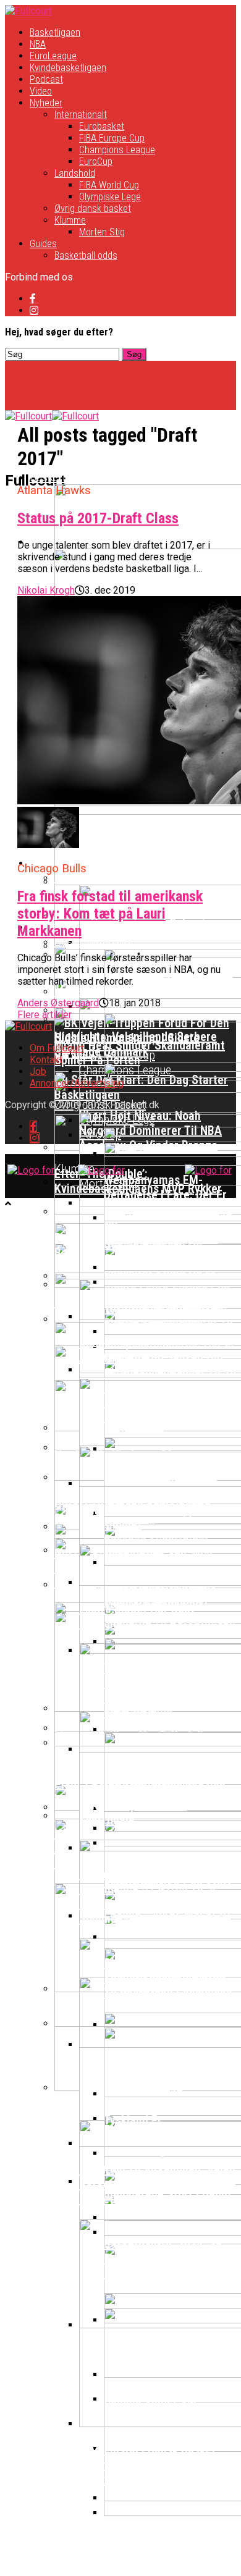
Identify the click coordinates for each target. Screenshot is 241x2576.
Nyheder (46, 103)
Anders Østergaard (58, 1003)
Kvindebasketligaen (68, 68)
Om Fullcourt (57, 1048)
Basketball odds (86, 255)
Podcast (46, 79)
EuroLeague (53, 56)
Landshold (75, 173)
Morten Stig (102, 232)
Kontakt (46, 1060)
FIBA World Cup (109, 185)
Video (41, 91)
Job (38, 1071)
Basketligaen (55, 32)
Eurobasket (102, 126)
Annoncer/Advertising (77, 1083)
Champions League (117, 150)
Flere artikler (44, 1015)
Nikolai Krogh (46, 590)
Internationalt (81, 115)
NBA (38, 44)
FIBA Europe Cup (112, 138)
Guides (43, 244)
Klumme (70, 220)
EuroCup (96, 162)
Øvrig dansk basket (93, 208)
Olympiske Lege (110, 197)
